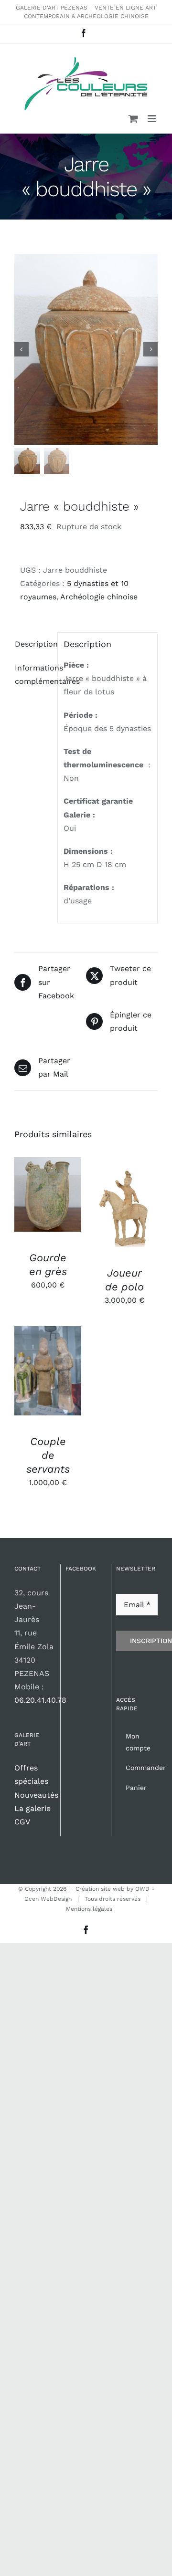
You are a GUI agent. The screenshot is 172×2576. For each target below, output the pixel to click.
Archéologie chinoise (99, 597)
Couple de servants (48, 1455)
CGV (22, 1822)
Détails (35, 1206)
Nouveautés (36, 1795)
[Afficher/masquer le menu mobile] (153, 119)
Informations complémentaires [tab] (33, 675)
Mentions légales (89, 1909)
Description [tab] (33, 644)
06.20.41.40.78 (40, 1700)
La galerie (32, 1808)
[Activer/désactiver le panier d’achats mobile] (133, 119)
